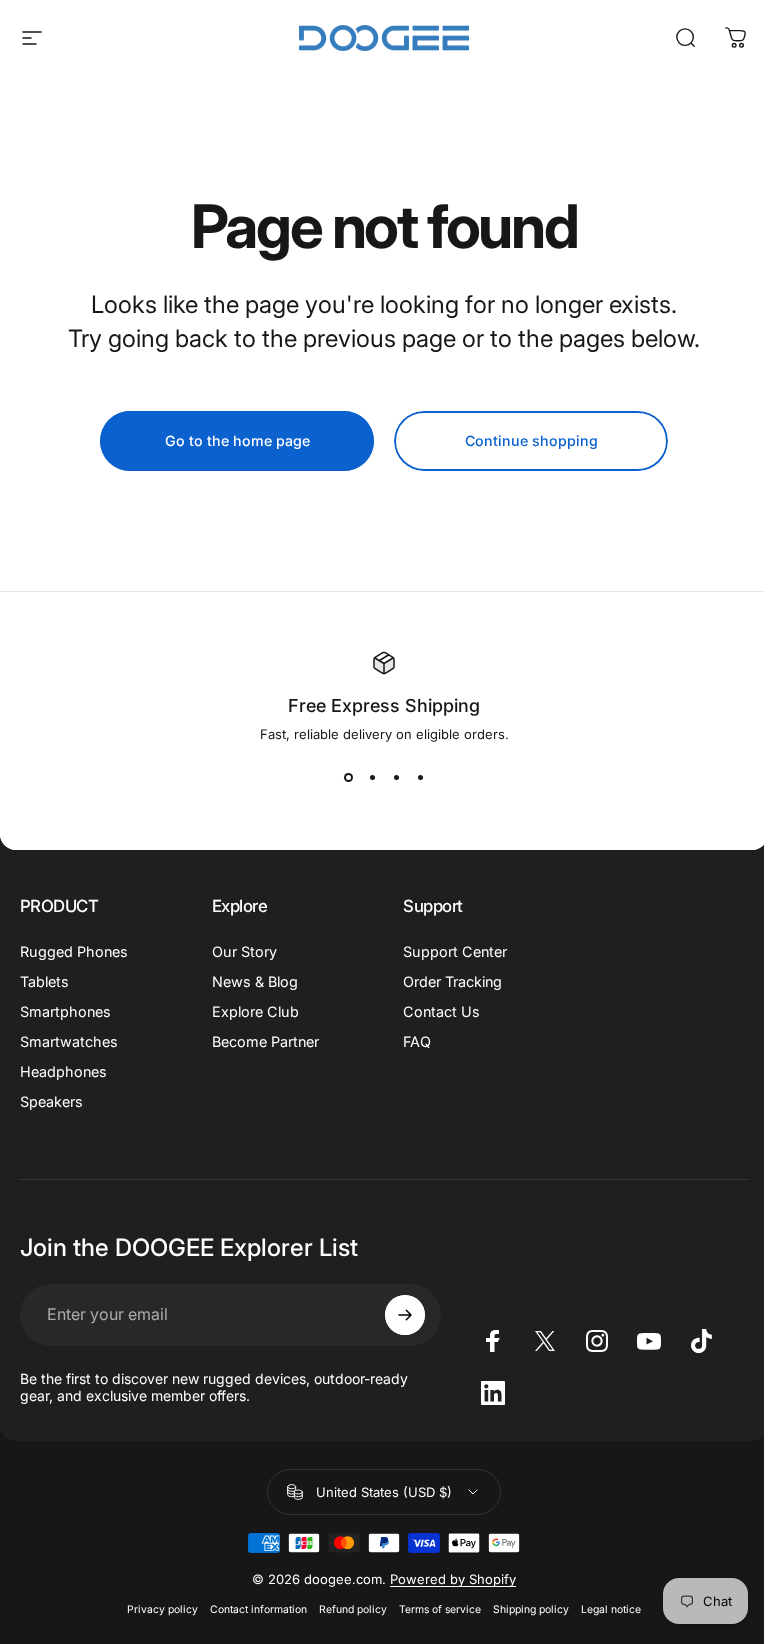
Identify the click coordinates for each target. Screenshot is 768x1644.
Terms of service (440, 1609)
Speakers (51, 1101)
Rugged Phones (74, 951)
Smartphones (65, 1011)
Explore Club (255, 1011)
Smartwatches (69, 1041)
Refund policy (353, 1609)
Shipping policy (531, 1609)
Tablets (44, 981)
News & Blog (255, 981)
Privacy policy (162, 1609)
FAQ (417, 1041)
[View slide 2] (372, 778)
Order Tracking (452, 981)
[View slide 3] (396, 778)
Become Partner (265, 1041)
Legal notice (611, 1609)
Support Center (455, 951)
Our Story (244, 951)
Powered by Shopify (453, 1579)
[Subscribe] (405, 1315)
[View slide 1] (348, 778)
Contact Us (441, 1011)
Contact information (258, 1609)
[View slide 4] (420, 778)
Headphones (63, 1071)
